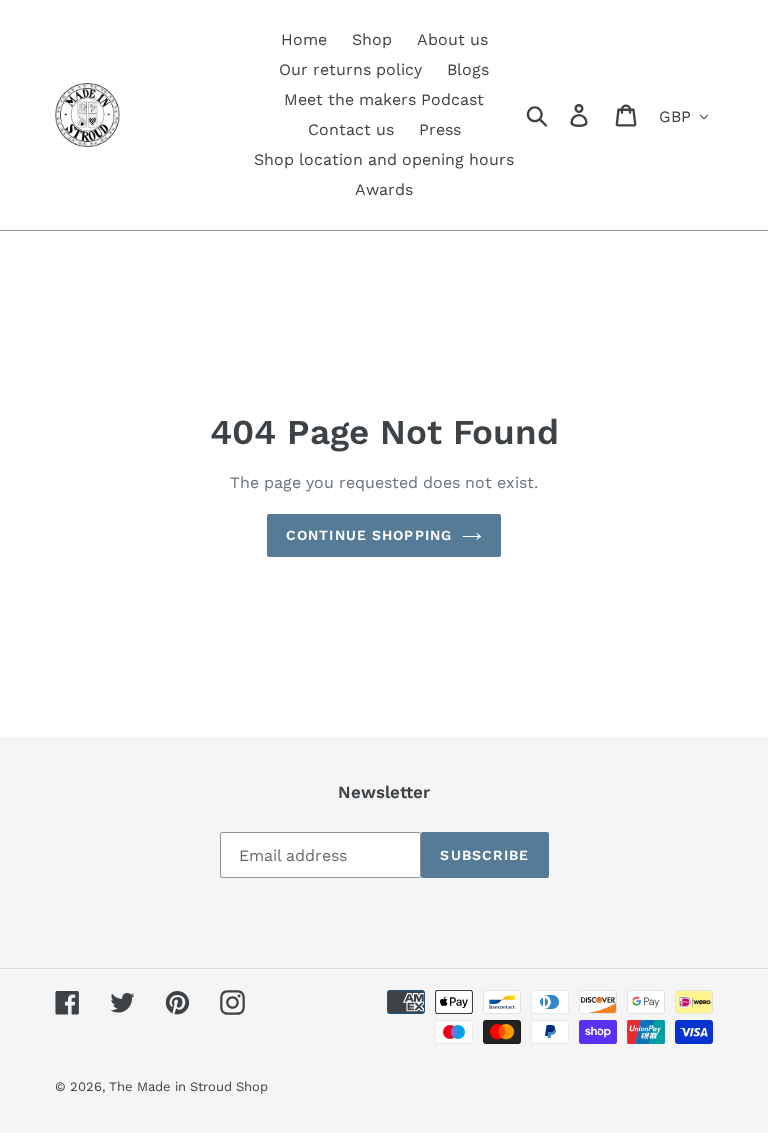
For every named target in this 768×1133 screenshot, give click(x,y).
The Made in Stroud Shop (188, 1086)
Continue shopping (369, 535)
